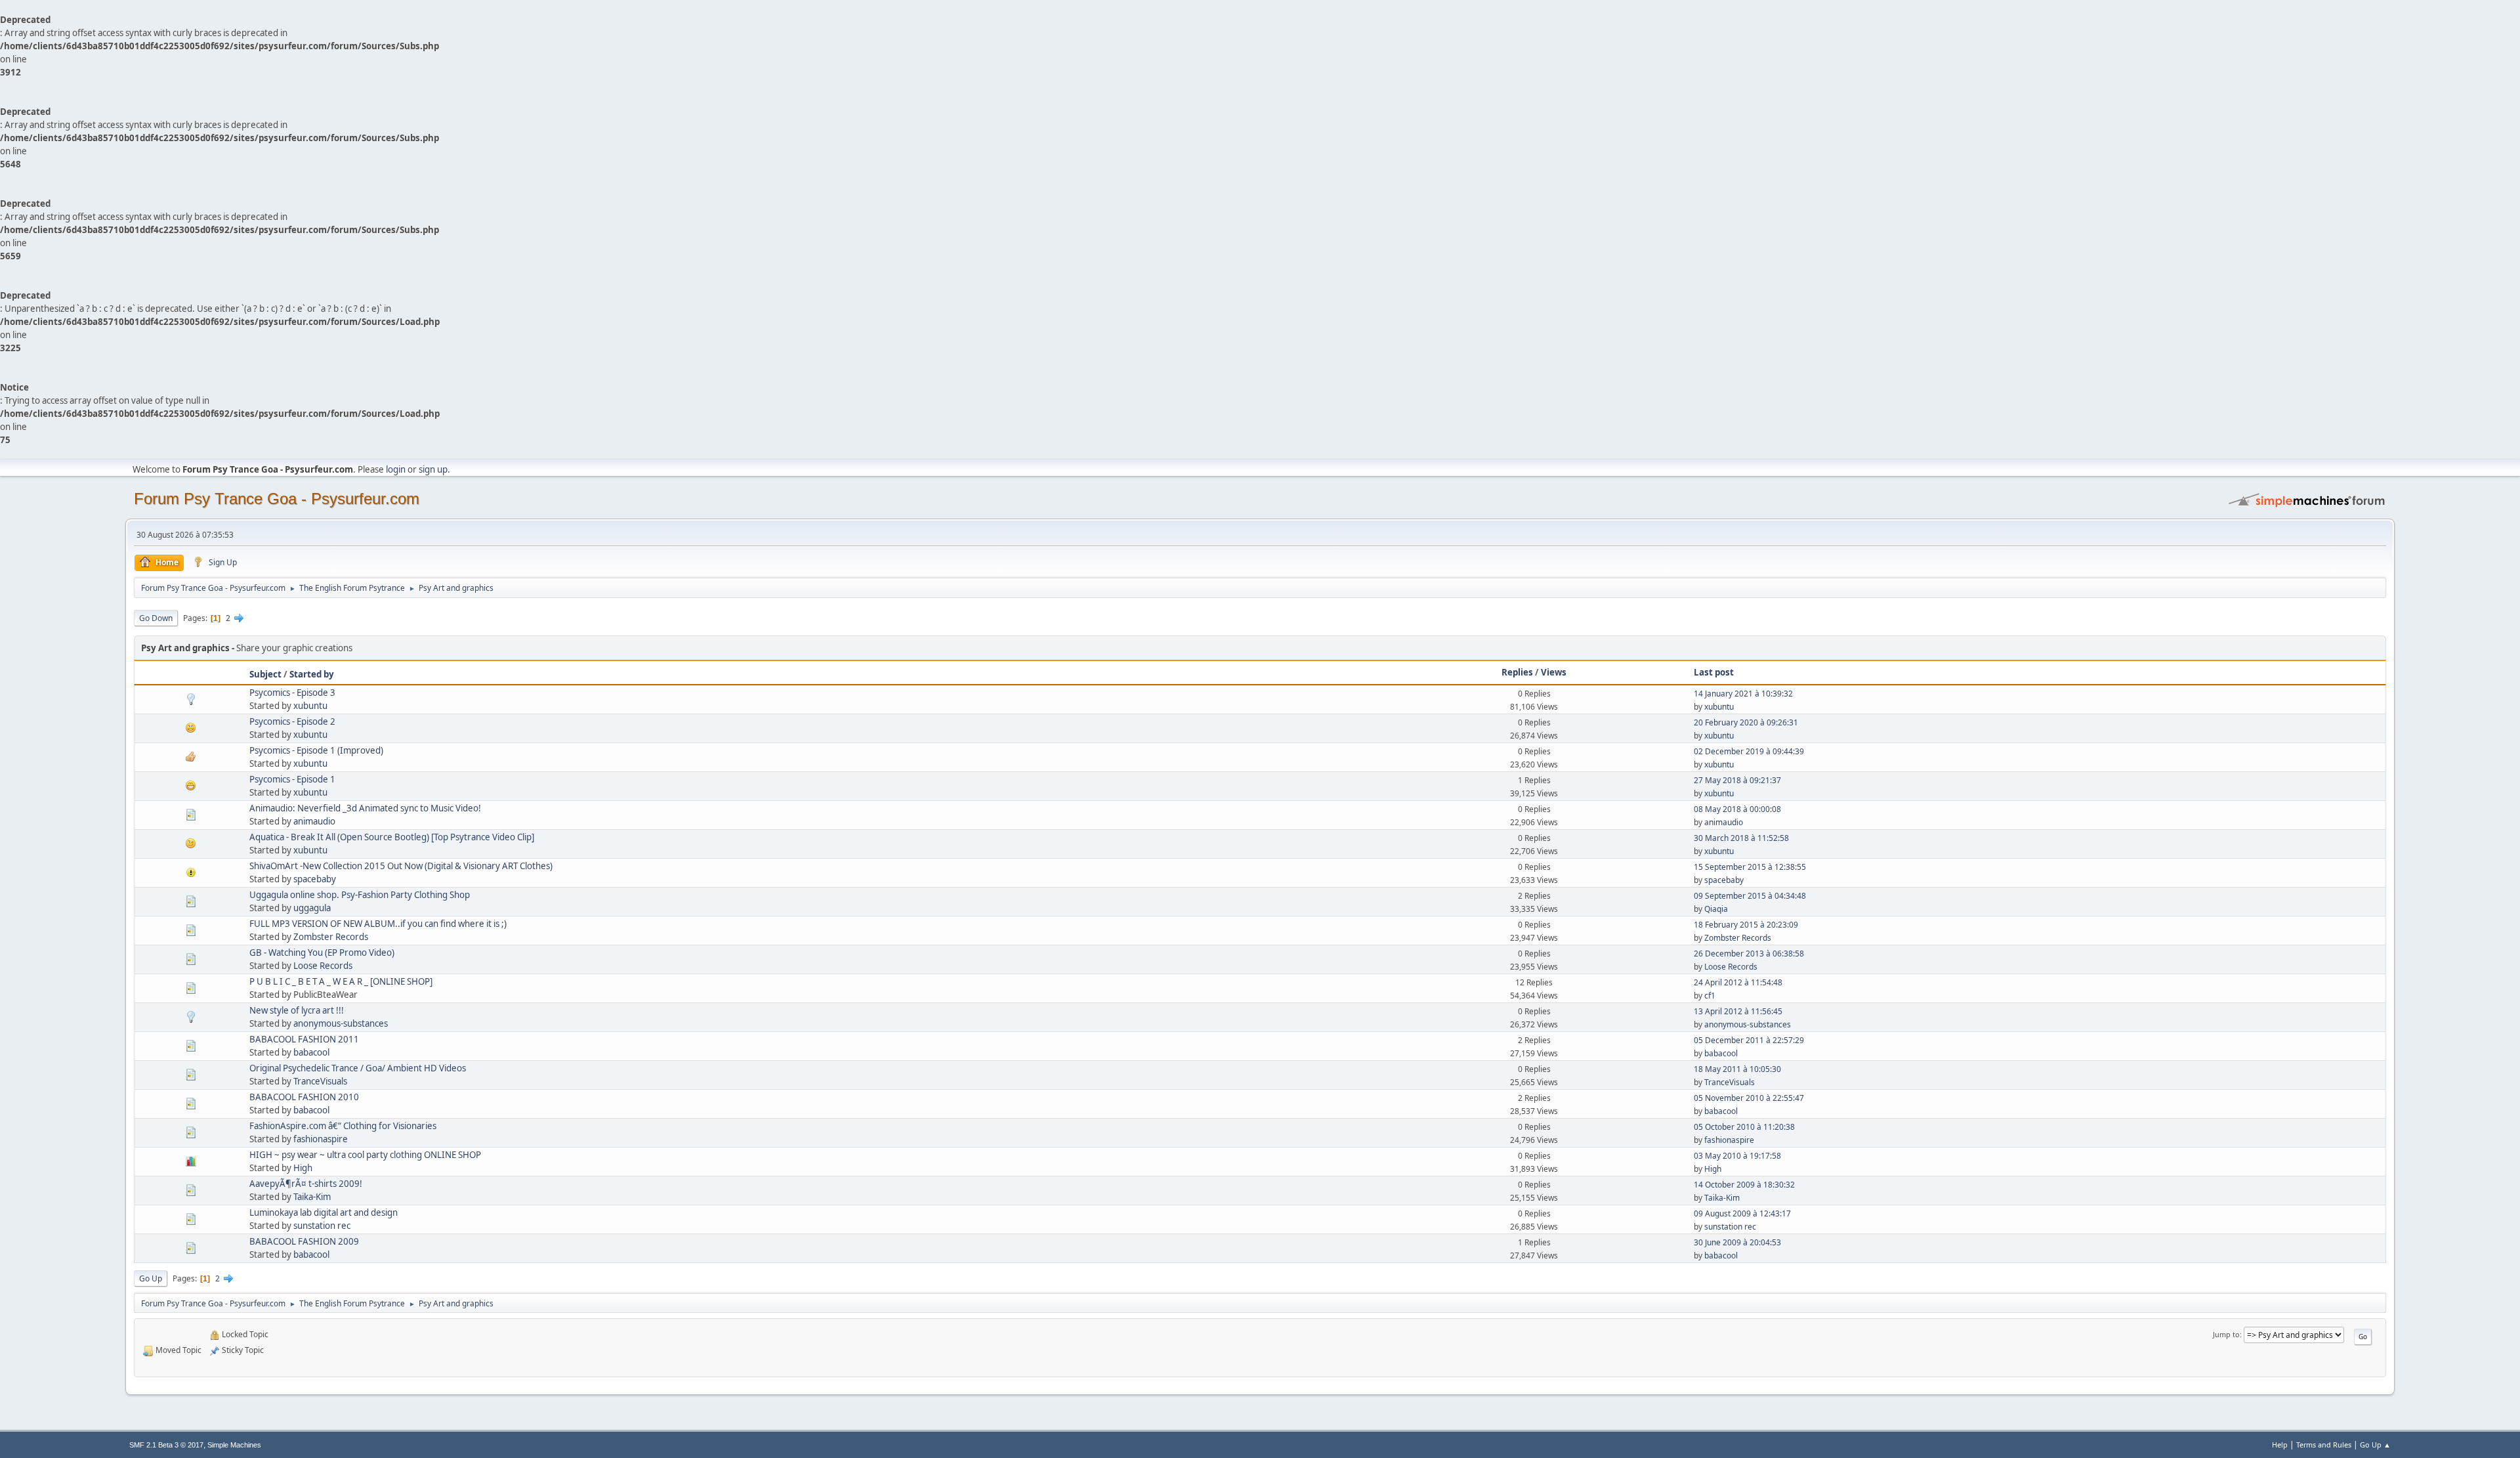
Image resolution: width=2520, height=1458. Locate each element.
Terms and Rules (2324, 1445)
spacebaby (315, 879)
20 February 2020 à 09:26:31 (1746, 722)
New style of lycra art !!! (297, 1010)
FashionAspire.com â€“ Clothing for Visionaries (343, 1126)
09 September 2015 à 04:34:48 (1750, 896)
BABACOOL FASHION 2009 (304, 1241)
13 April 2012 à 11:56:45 (1738, 1011)
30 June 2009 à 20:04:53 (1737, 1242)
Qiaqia (1716, 909)
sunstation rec (322, 1226)
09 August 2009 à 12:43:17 (1742, 1213)
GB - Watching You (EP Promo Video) (322, 953)
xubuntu (310, 706)
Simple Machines (234, 1445)
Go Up (151, 1278)
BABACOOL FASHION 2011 (304, 1039)
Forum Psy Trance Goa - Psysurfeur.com (277, 499)
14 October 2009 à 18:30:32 (1744, 1185)
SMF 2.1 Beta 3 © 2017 (166, 1445)
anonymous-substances (341, 1023)
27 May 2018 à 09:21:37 (1737, 780)
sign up (433, 469)
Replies (1517, 672)
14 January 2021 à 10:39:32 (1743, 694)
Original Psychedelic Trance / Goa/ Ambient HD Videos (358, 1068)
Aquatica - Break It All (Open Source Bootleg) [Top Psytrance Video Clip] (392, 837)
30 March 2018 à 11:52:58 (1741, 838)
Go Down (156, 618)
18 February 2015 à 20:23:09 (1746, 925)
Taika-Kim (312, 1197)
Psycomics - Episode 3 (292, 693)
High (303, 1168)
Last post (1714, 672)
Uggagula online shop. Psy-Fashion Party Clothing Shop (360, 895)
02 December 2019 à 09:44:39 (1749, 751)
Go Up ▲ (2375, 1445)
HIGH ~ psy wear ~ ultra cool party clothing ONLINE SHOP (365, 1155)
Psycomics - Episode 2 (292, 721)
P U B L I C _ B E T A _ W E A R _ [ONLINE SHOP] (341, 981)
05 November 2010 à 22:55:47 (1749, 1098)
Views (1554, 672)
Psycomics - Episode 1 (292, 779)
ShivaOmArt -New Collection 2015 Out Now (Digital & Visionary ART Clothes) (401, 866)
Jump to (2226, 1334)
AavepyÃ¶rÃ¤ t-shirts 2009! (306, 1184)
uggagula (312, 908)
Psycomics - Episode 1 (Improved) (316, 750)
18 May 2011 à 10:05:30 (1737, 1069)
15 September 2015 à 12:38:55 (1750, 867)
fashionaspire (321, 1139)
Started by (312, 674)
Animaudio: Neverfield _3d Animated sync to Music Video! (365, 808)
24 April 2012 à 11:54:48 (1738, 982)
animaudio (314, 821)
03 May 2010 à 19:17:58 (1737, 1156)
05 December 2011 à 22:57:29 (1749, 1040)
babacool (311, 1052)
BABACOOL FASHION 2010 (304, 1097)
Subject (265, 674)
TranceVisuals (320, 1081)
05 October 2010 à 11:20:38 (1744, 1127)
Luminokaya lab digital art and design (324, 1212)
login (396, 469)
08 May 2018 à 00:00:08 (1737, 809)
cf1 (1710, 996)
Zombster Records (331, 937)
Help (2280, 1445)
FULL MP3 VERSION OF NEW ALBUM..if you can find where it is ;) (378, 924)
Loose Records (323, 966)
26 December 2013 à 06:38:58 (1749, 954)
